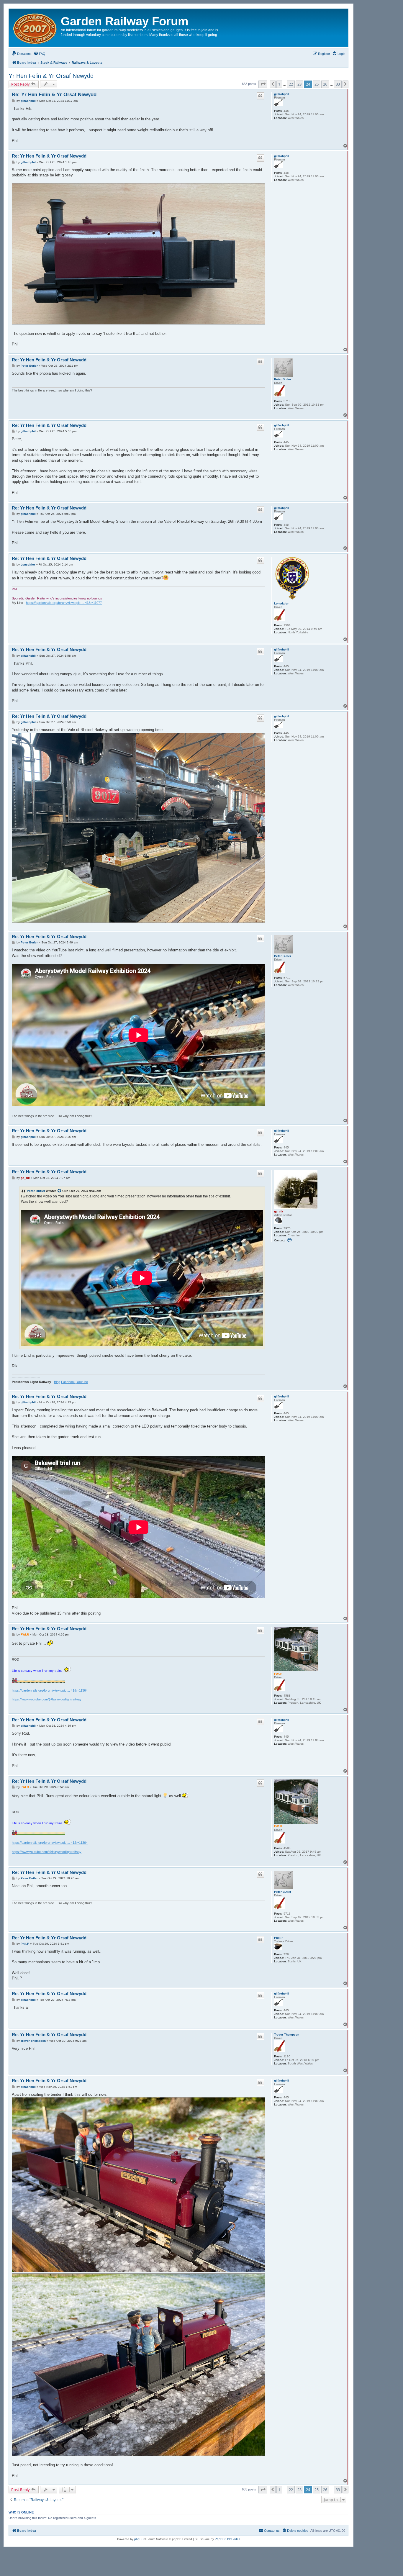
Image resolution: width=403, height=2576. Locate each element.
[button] (263, 84)
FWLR (278, 1674)
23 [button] (299, 84)
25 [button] (317, 84)
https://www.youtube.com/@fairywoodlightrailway (47, 1699)
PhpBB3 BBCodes (227, 2539)
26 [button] (325, 84)
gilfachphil (282, 94)
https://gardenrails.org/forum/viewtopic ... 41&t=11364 (50, 1690)
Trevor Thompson (287, 2035)
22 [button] (291, 84)
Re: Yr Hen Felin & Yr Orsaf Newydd (54, 95)
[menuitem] (22, 54)
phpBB (139, 2539)
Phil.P (278, 1938)
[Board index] (36, 28)
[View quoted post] (60, 1191)
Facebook (68, 1382)
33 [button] (338, 84)
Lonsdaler (281, 603)
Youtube (82, 1382)
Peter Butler (283, 379)
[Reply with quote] (261, 96)
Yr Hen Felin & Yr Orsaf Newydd (51, 76)
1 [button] (279, 84)
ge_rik (279, 1211)
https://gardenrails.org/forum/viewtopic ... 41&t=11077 (64, 603)
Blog (57, 1382)
